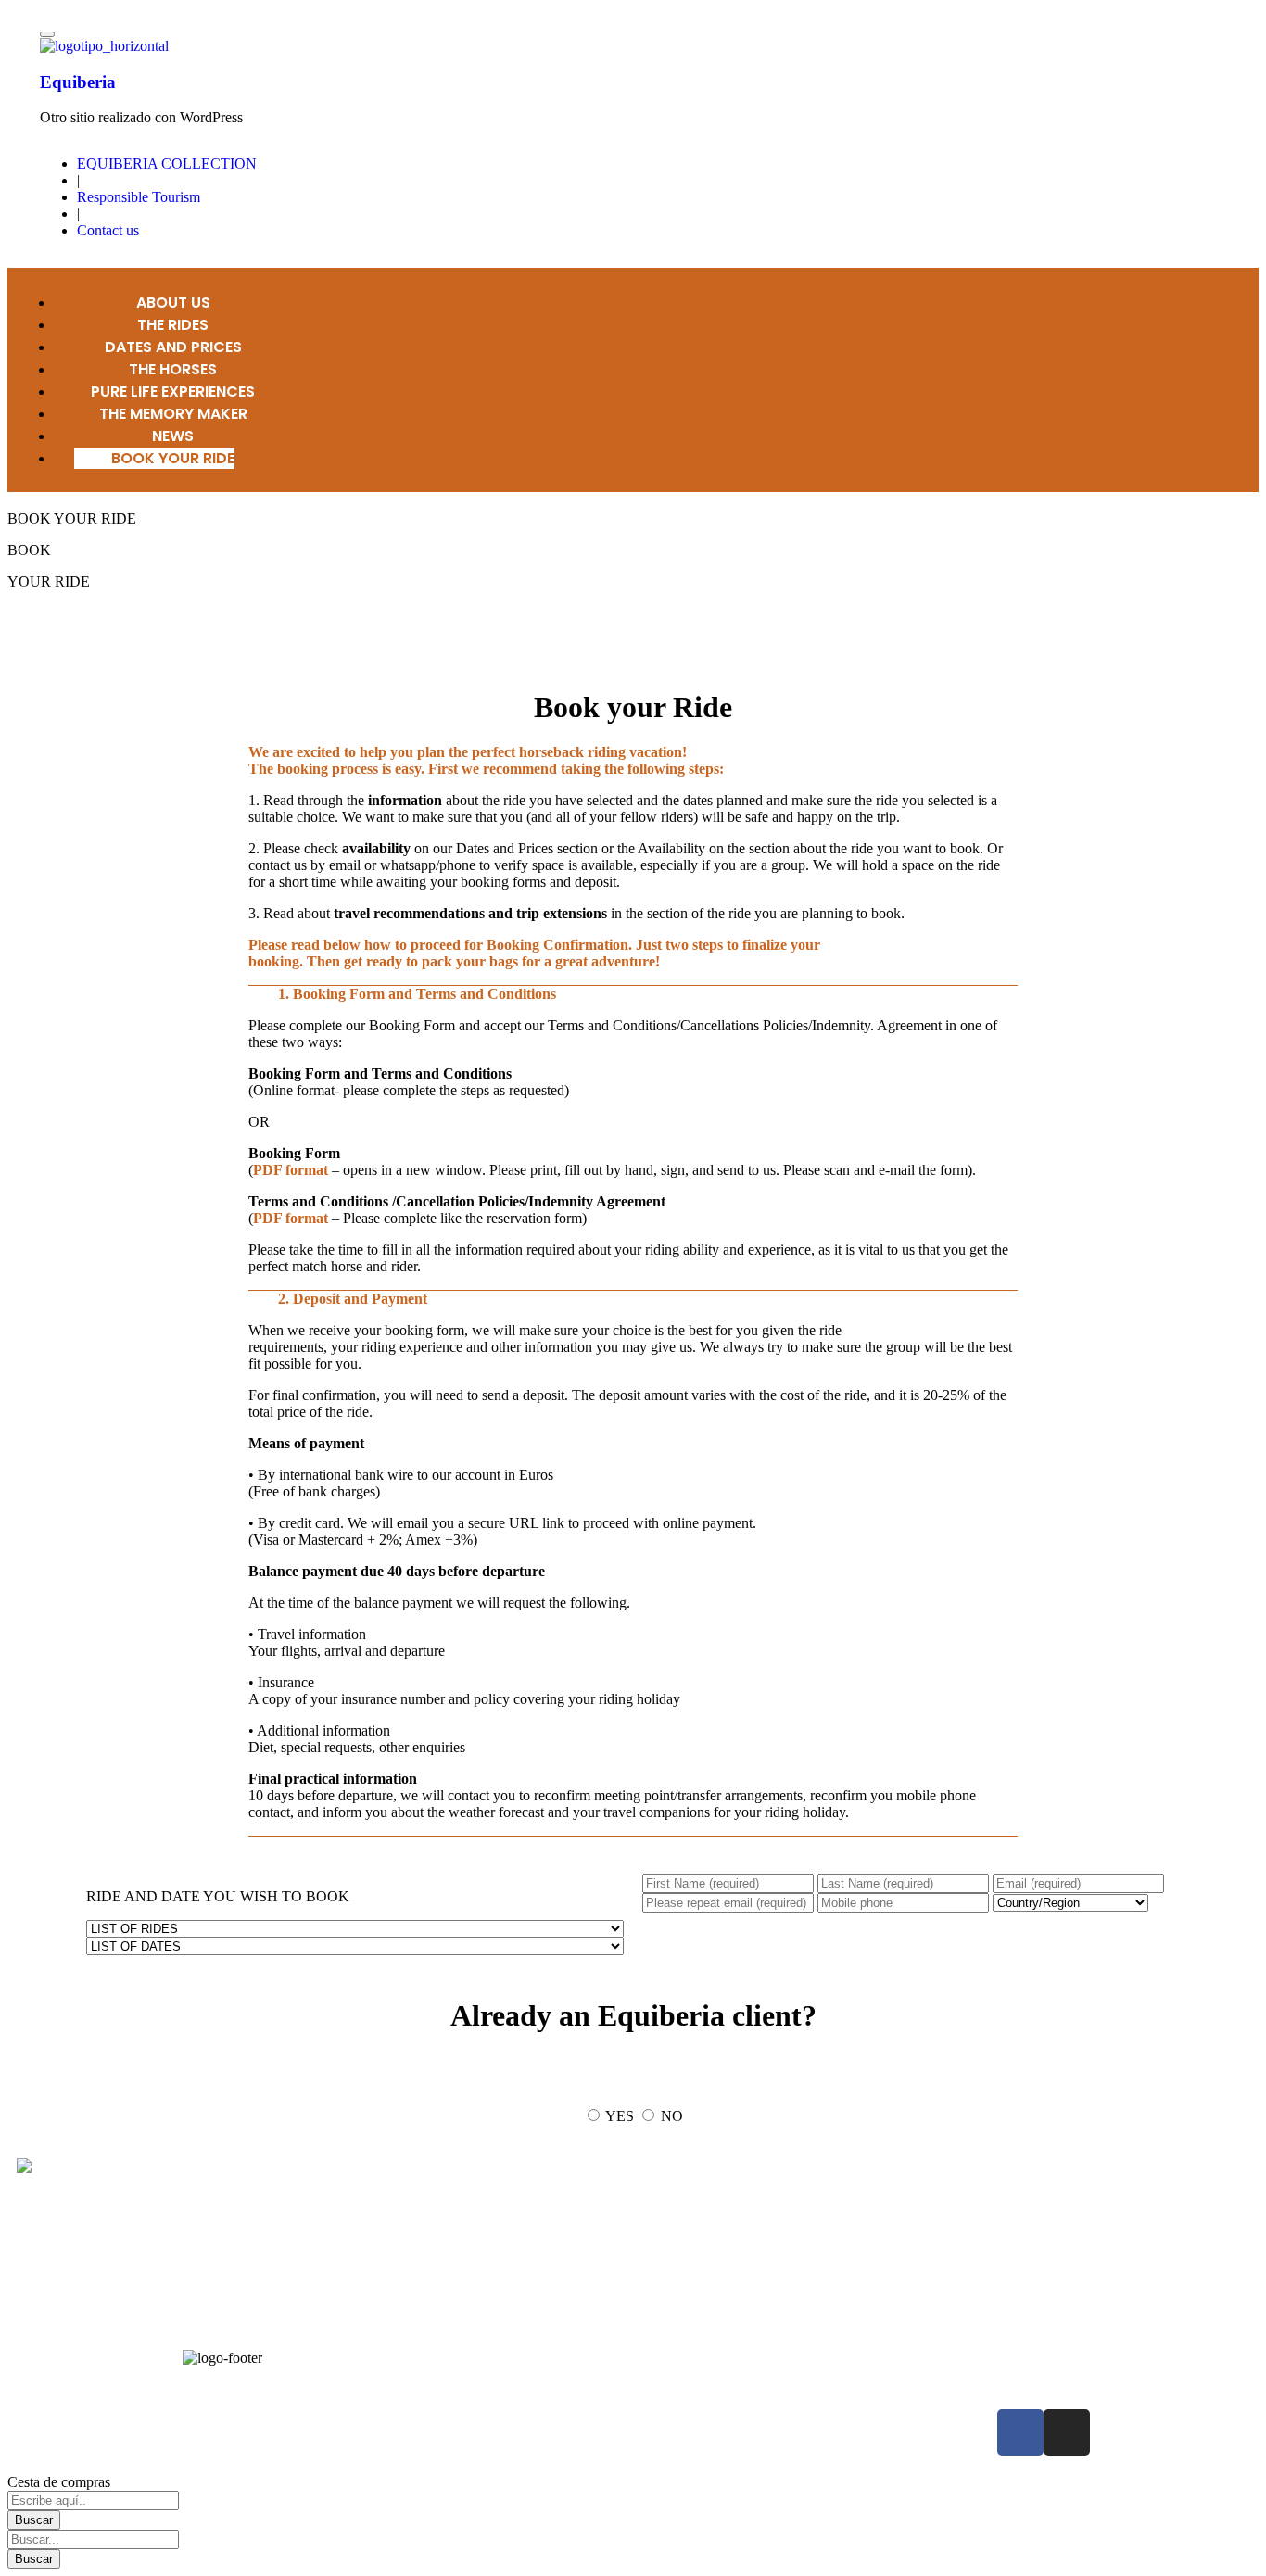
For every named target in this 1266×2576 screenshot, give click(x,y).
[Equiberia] (104, 46)
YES (620, 2116)
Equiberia (78, 82)
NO (672, 2116)
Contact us (108, 230)
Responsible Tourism (139, 197)
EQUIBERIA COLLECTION (167, 164)
